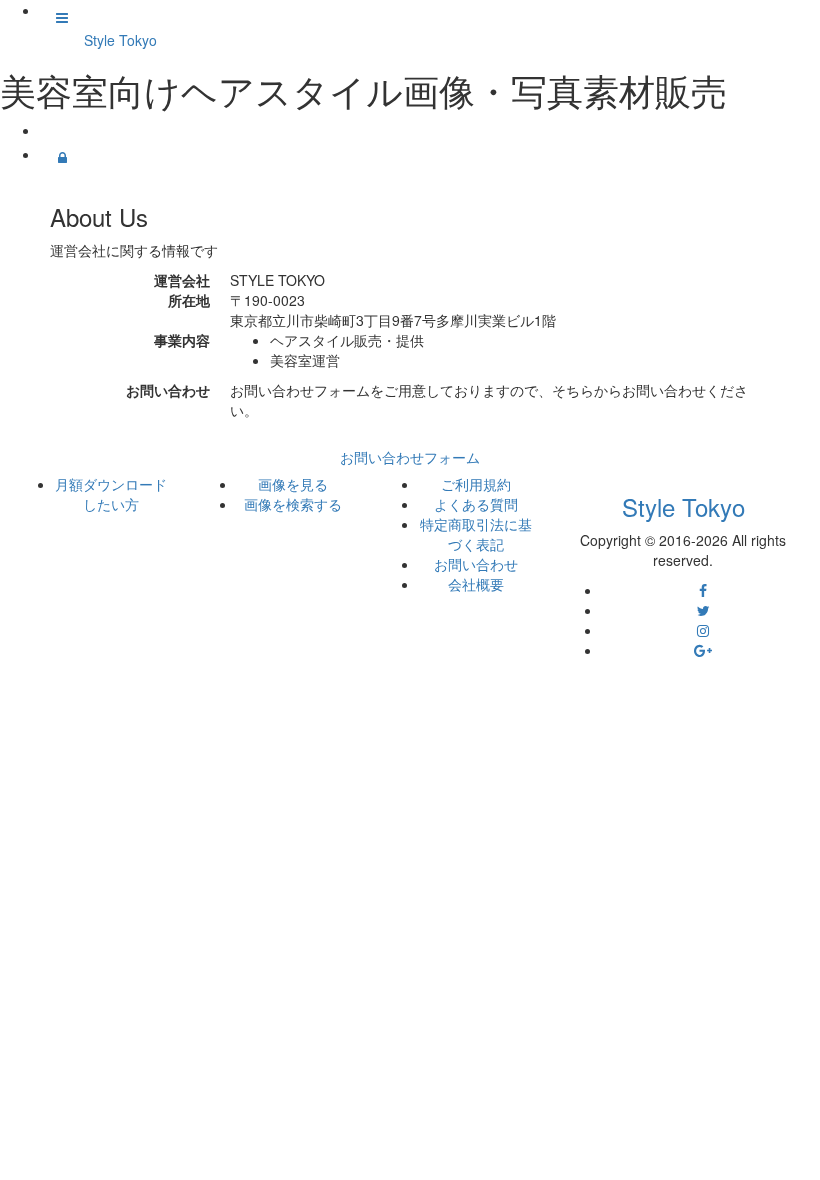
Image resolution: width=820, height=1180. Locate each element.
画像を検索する (293, 504)
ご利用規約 (476, 484)
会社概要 (476, 584)
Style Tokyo (120, 40)
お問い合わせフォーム (410, 457)
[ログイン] (62, 157)
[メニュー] (62, 17)
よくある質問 (476, 504)
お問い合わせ (476, 564)
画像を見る (293, 484)
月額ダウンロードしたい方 (111, 494)
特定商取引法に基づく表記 (476, 534)
